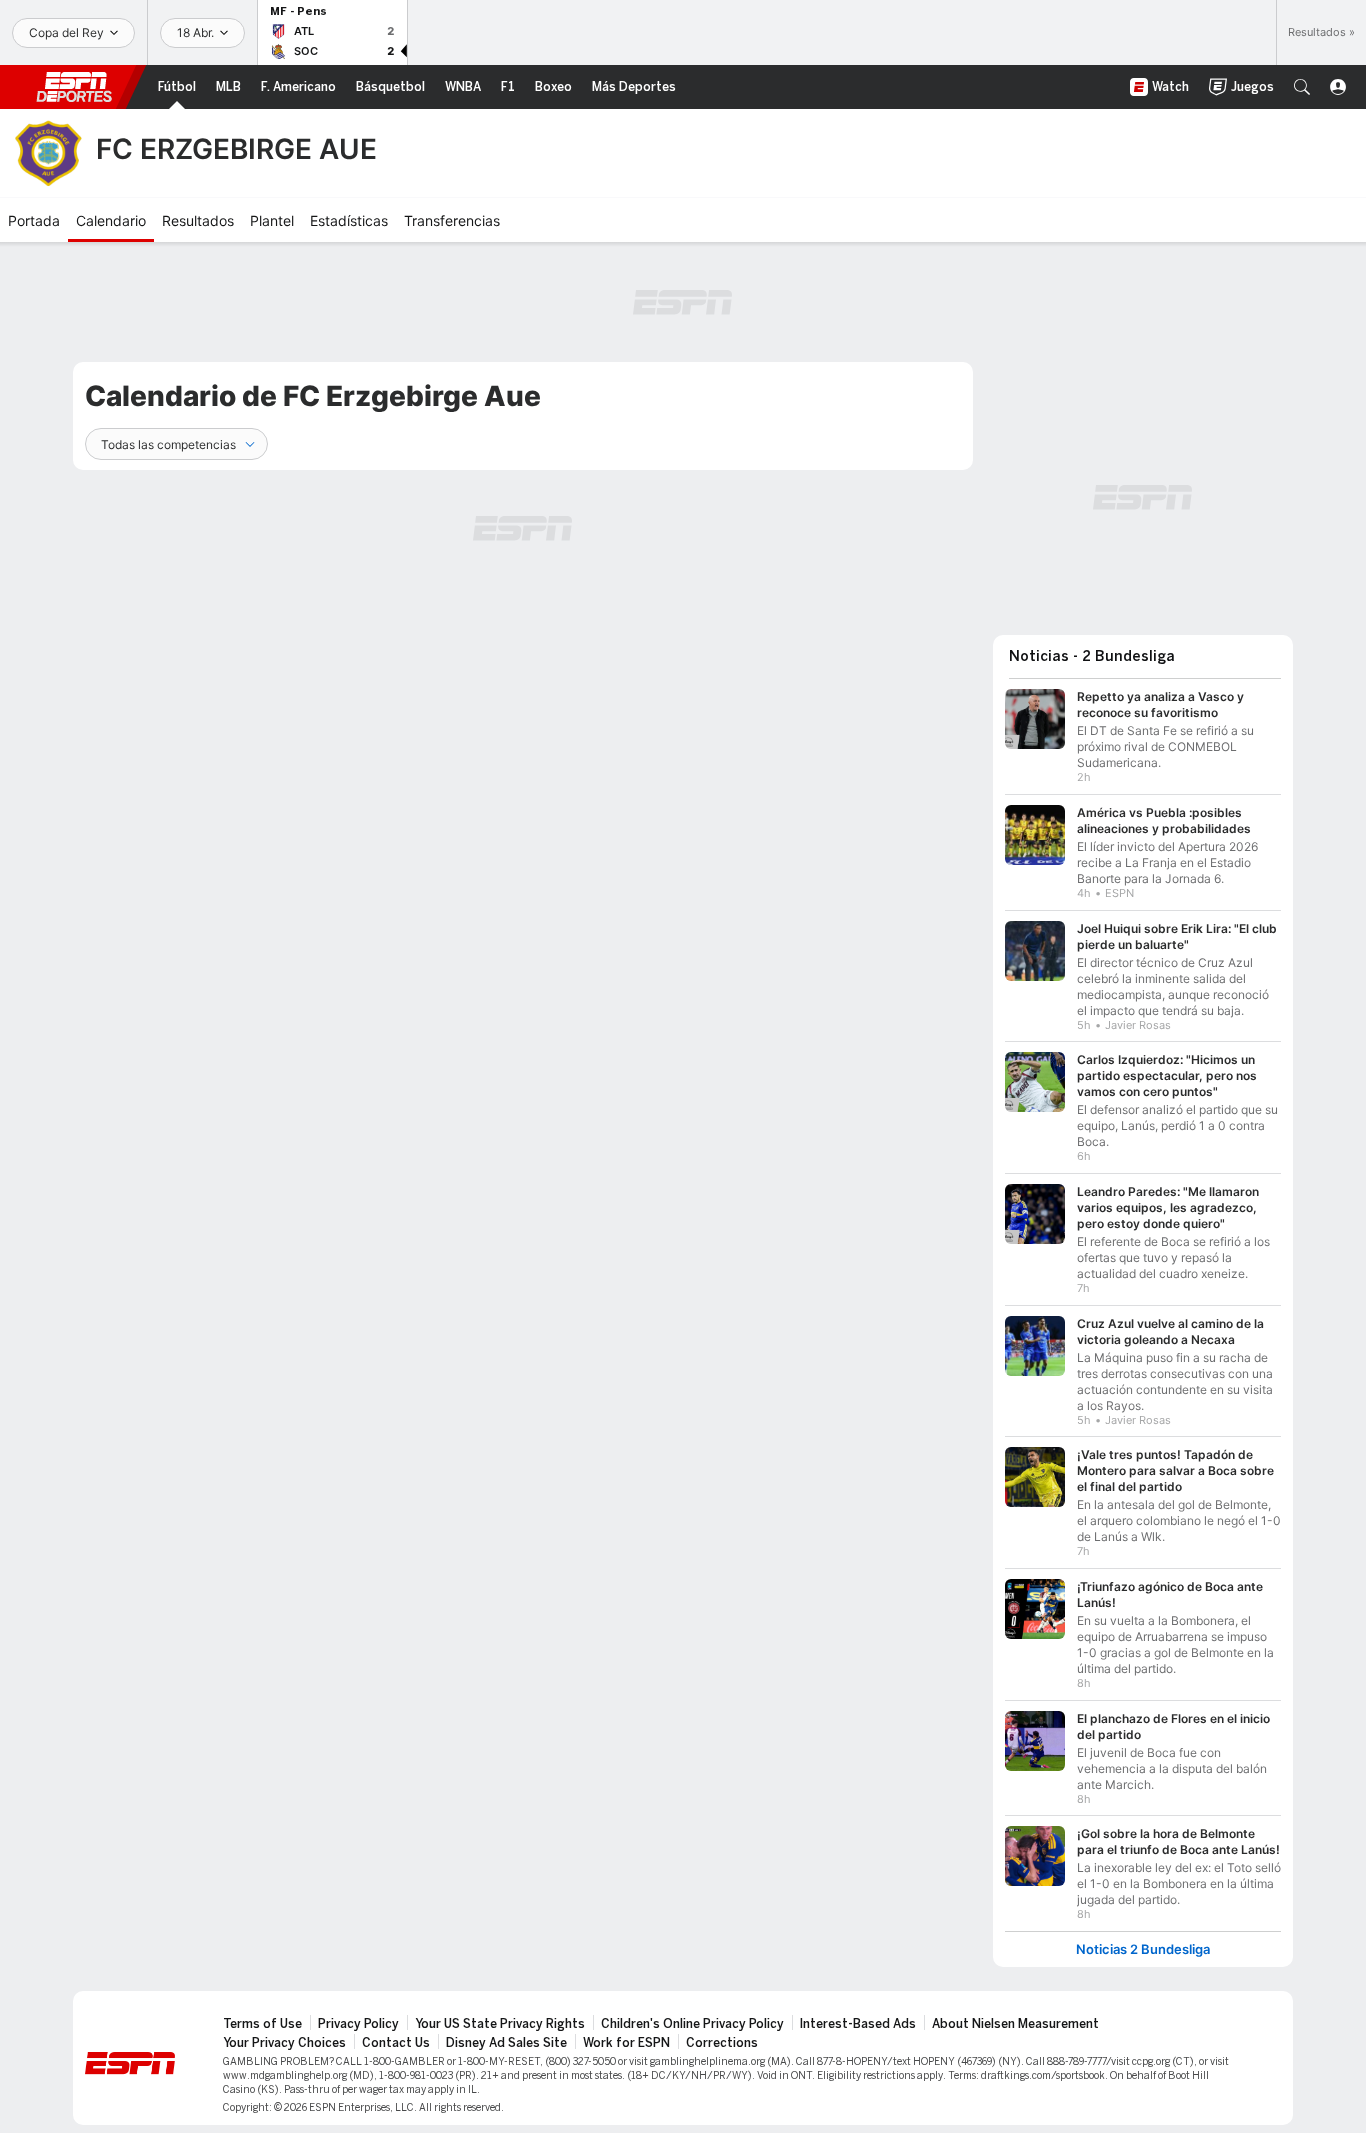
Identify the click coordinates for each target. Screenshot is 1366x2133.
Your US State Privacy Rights (500, 2024)
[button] (1302, 87)
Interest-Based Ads (858, 2024)
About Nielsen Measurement (1015, 2024)
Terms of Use (262, 2024)
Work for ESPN (626, 2043)
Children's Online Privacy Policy (692, 2024)
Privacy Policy (358, 2024)
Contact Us (396, 2043)
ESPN (74, 87)
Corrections (722, 2043)
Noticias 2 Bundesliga (1143, 1949)
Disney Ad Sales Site (506, 2043)
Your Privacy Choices (284, 2043)
